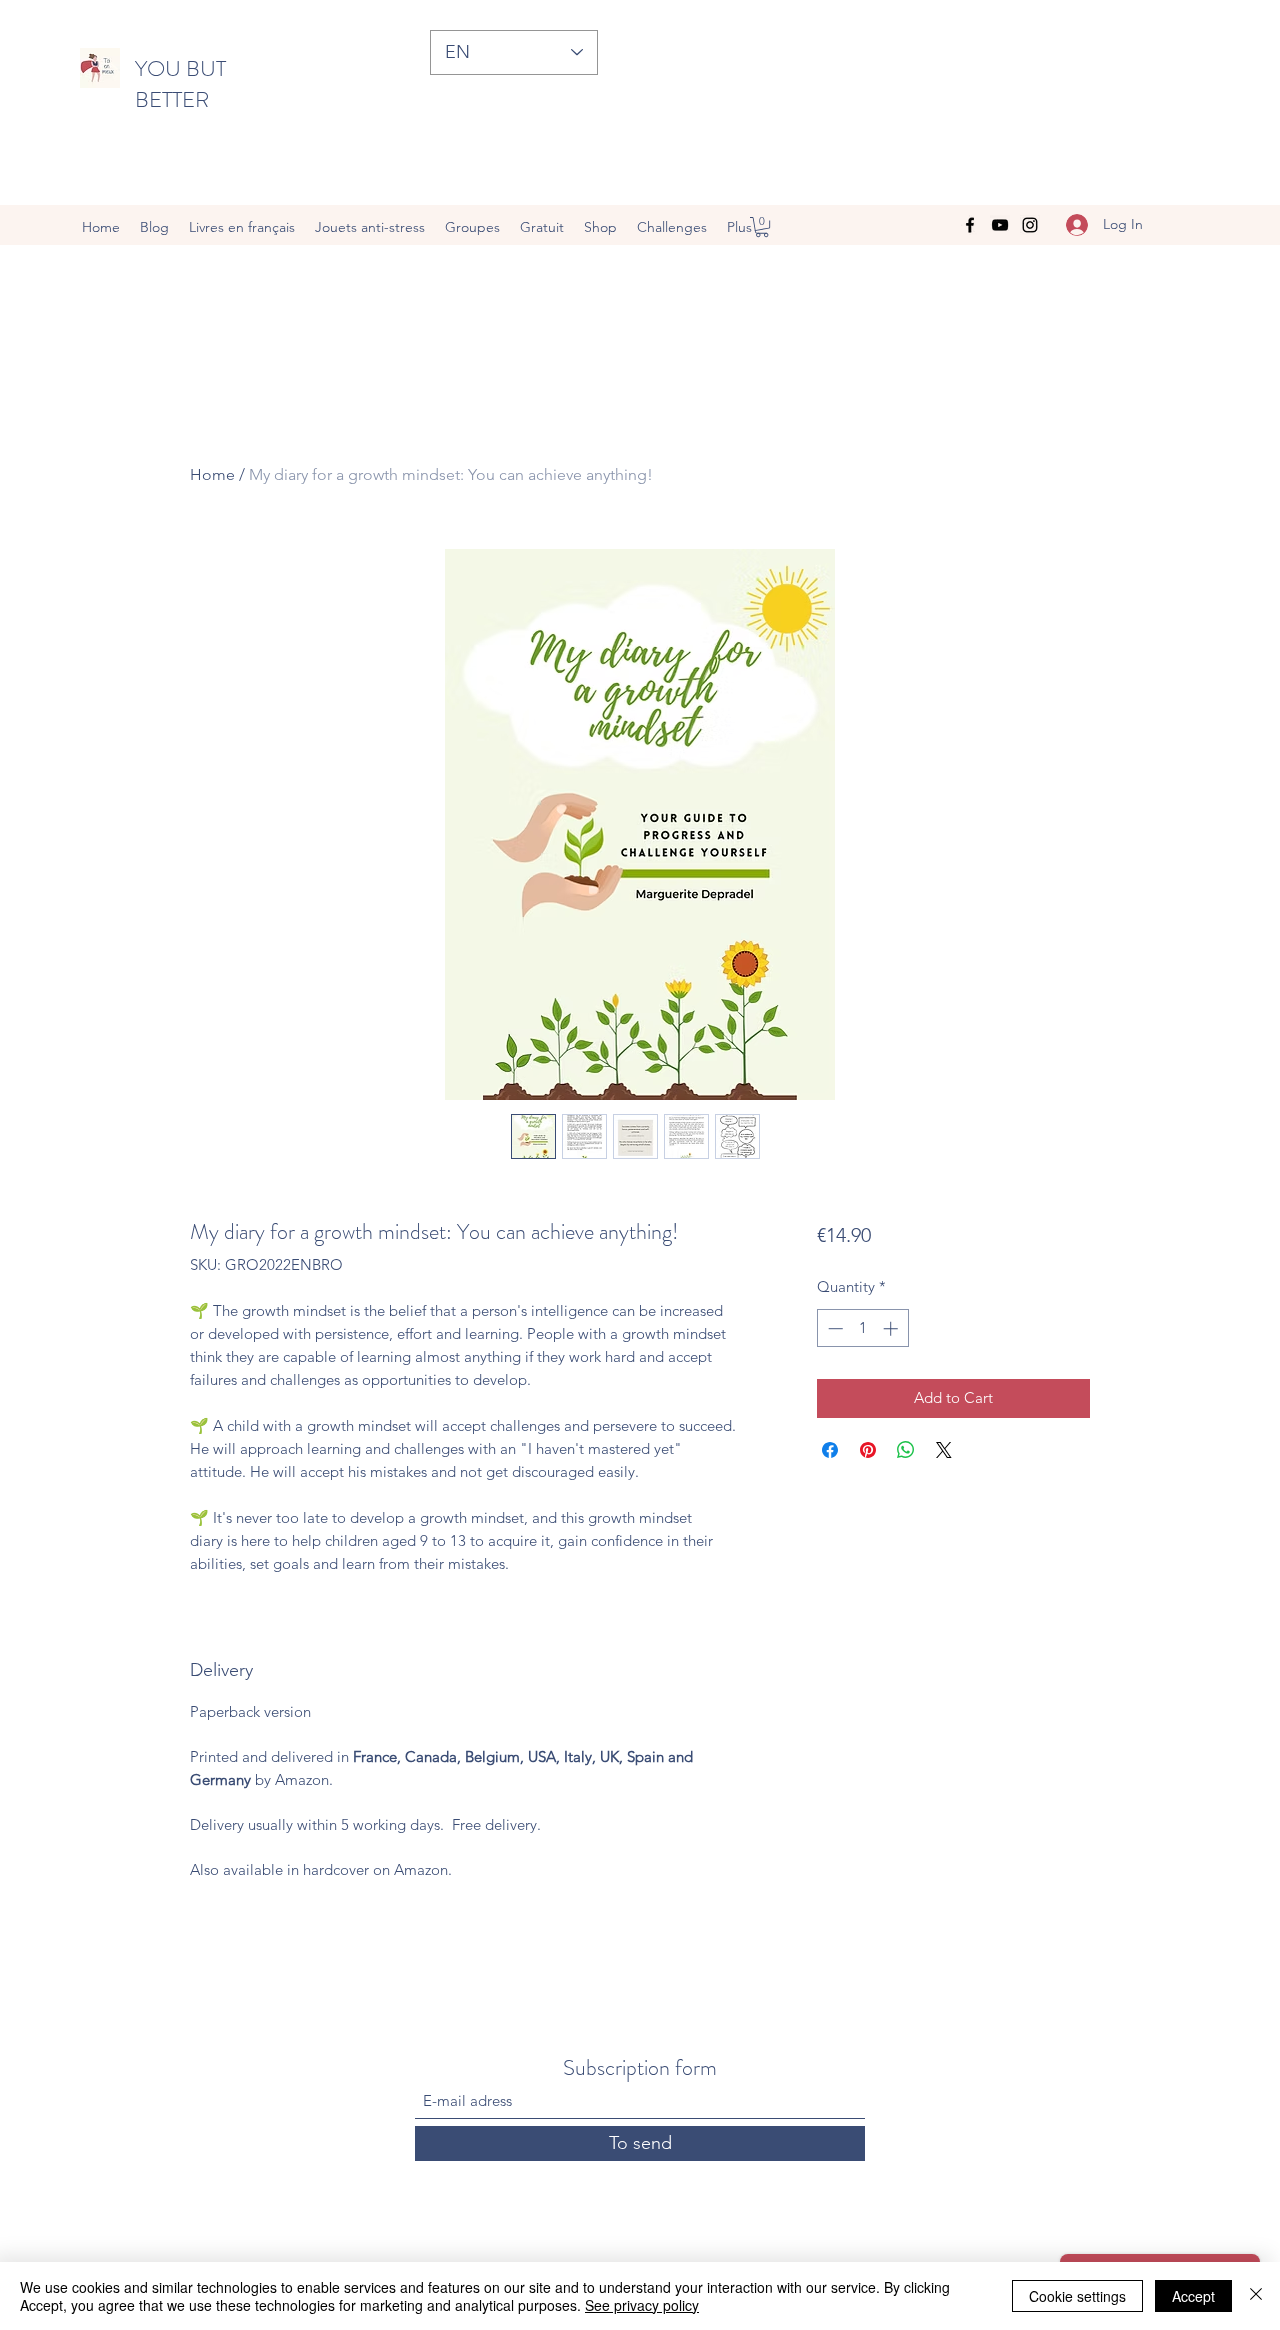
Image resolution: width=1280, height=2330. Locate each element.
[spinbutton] (862, 1328)
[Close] (1256, 2296)
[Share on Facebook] (830, 1450)
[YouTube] (1000, 225)
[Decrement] (833, 1328)
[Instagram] (1030, 225)
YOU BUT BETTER (180, 84)
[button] (762, 227)
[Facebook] (970, 225)
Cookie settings (1077, 2296)
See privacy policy (642, 2305)
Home (212, 474)
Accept (1193, 2296)
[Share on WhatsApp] (906, 1450)
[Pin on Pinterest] (868, 1450)
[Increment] (892, 1328)
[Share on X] (944, 1450)
